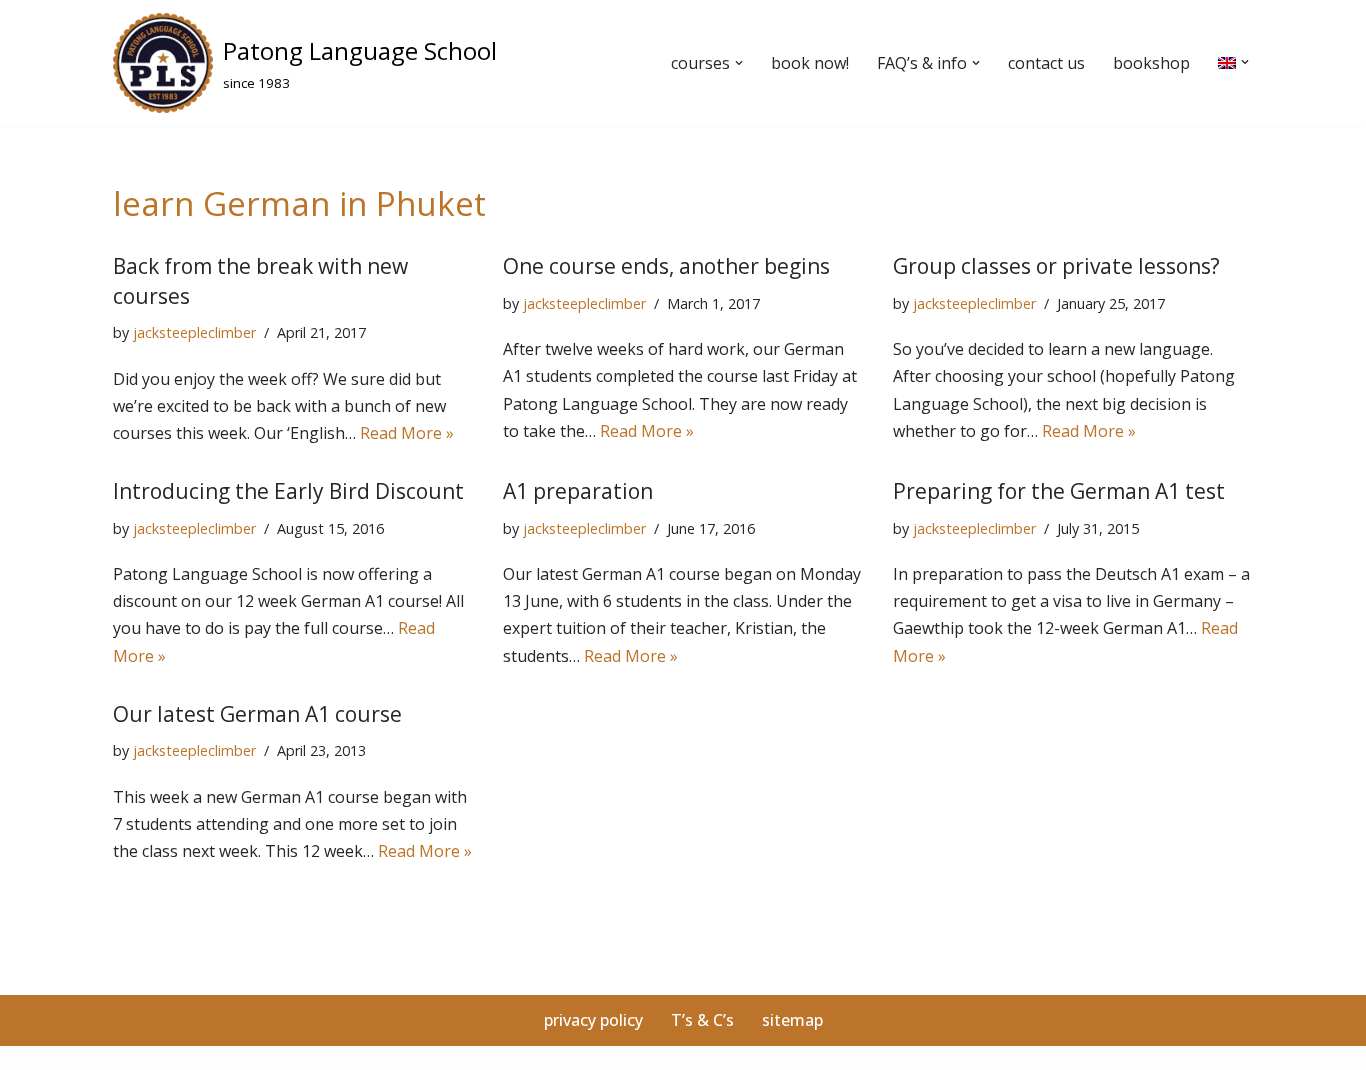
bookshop (1151, 63)
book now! (810, 63)
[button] (739, 63)
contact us (1046, 63)
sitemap (792, 1020)
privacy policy (593, 1020)
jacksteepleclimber (194, 332)
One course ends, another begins (666, 266)
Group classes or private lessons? (1056, 266)
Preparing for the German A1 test (1059, 491)
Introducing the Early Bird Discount (288, 491)
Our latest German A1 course (257, 714)
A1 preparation (578, 491)
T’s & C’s (702, 1020)
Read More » (407, 433)
